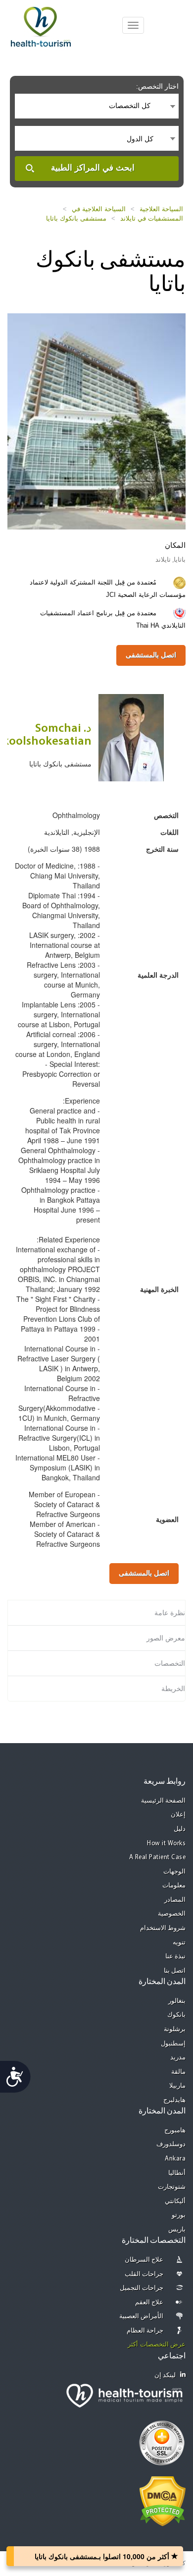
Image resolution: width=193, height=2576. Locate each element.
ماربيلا (177, 2086)
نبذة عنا (176, 1957)
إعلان (178, 1815)
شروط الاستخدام (163, 1928)
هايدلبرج (174, 2100)
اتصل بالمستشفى (151, 655)
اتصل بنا (175, 1971)
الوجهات (174, 1872)
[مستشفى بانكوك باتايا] (96, 420)
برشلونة (175, 2029)
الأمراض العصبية (142, 2316)
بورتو (179, 2215)
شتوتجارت (172, 2187)
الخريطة (173, 1689)
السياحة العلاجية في (99, 209)
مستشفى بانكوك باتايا (76, 218)
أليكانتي (175, 2201)
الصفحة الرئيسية (164, 1801)
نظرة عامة (170, 1613)
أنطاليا (177, 2173)
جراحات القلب (144, 2274)
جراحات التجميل (142, 2288)
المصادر (175, 1900)
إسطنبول (173, 2044)
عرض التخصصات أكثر (157, 2345)
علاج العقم (149, 2303)
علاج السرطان (144, 2260)
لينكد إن (165, 2375)
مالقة (178, 2072)
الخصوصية (172, 1914)
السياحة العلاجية (161, 209)
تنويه (179, 1943)
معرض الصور (166, 1638)
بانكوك (176, 2015)
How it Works (166, 1844)
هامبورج (175, 2131)
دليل (180, 1829)
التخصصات (170, 1663)
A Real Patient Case (158, 1857)
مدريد (178, 2058)
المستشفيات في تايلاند (152, 218)
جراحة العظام (145, 2331)
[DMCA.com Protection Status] (163, 2500)
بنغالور (177, 2001)
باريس (177, 2230)
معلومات (174, 1886)
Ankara (175, 2159)
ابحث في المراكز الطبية (93, 168)
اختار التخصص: (157, 86)
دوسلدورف (171, 2144)
